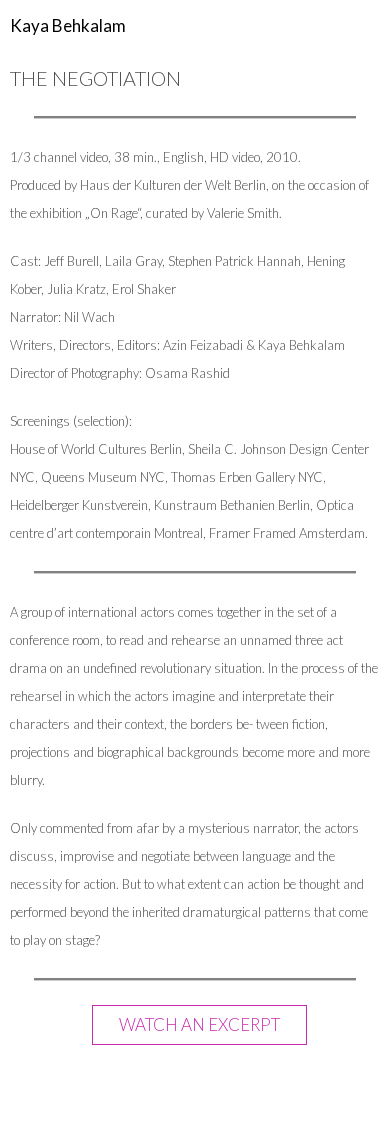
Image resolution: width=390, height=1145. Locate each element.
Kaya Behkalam (68, 25)
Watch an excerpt (199, 1024)
